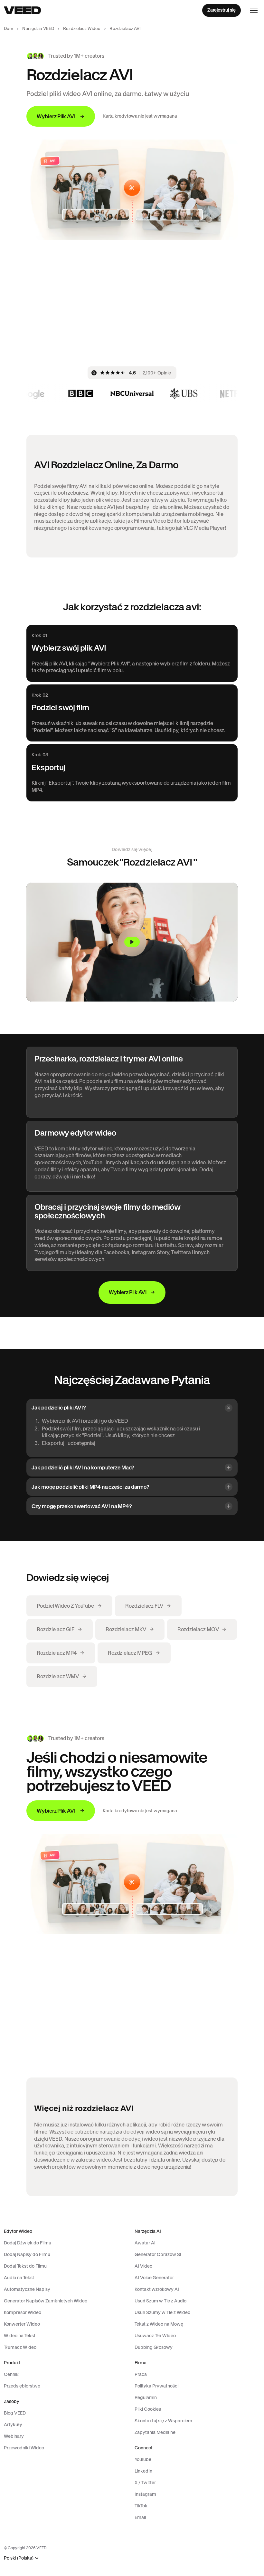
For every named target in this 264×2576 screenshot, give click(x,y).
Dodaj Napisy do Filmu (27, 2254)
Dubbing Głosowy (154, 2347)
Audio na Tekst (19, 2278)
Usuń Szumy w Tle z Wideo (162, 2312)
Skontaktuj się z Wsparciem (163, 2421)
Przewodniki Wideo (24, 2448)
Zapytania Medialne (155, 2432)
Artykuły (13, 2425)
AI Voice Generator (154, 2278)
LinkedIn (143, 2471)
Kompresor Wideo (23, 2312)
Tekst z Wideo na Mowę (159, 2324)
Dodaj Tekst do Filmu (25, 2266)
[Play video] (132, 942)
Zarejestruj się (222, 10)
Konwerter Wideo (22, 2324)
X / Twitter (145, 2483)
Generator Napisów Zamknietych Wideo (46, 2301)
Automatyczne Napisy (27, 2289)
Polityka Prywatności (156, 2386)
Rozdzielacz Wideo (82, 29)
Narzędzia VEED (38, 29)
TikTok (141, 2506)
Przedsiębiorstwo (22, 2386)
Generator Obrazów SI (158, 2254)
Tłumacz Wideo (20, 2347)
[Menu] (254, 10)
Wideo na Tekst (20, 2336)
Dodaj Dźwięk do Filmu (28, 2243)
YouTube (143, 2459)
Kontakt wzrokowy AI (157, 2289)
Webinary (14, 2436)
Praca (141, 2374)
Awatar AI (145, 2243)
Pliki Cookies (148, 2409)
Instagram (145, 2494)
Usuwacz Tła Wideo (155, 2336)
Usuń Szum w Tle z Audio (160, 2301)
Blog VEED (15, 2413)
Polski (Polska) (19, 2558)
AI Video (143, 2266)
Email (140, 2517)
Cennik (11, 2374)
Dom (9, 29)
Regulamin (146, 2397)
